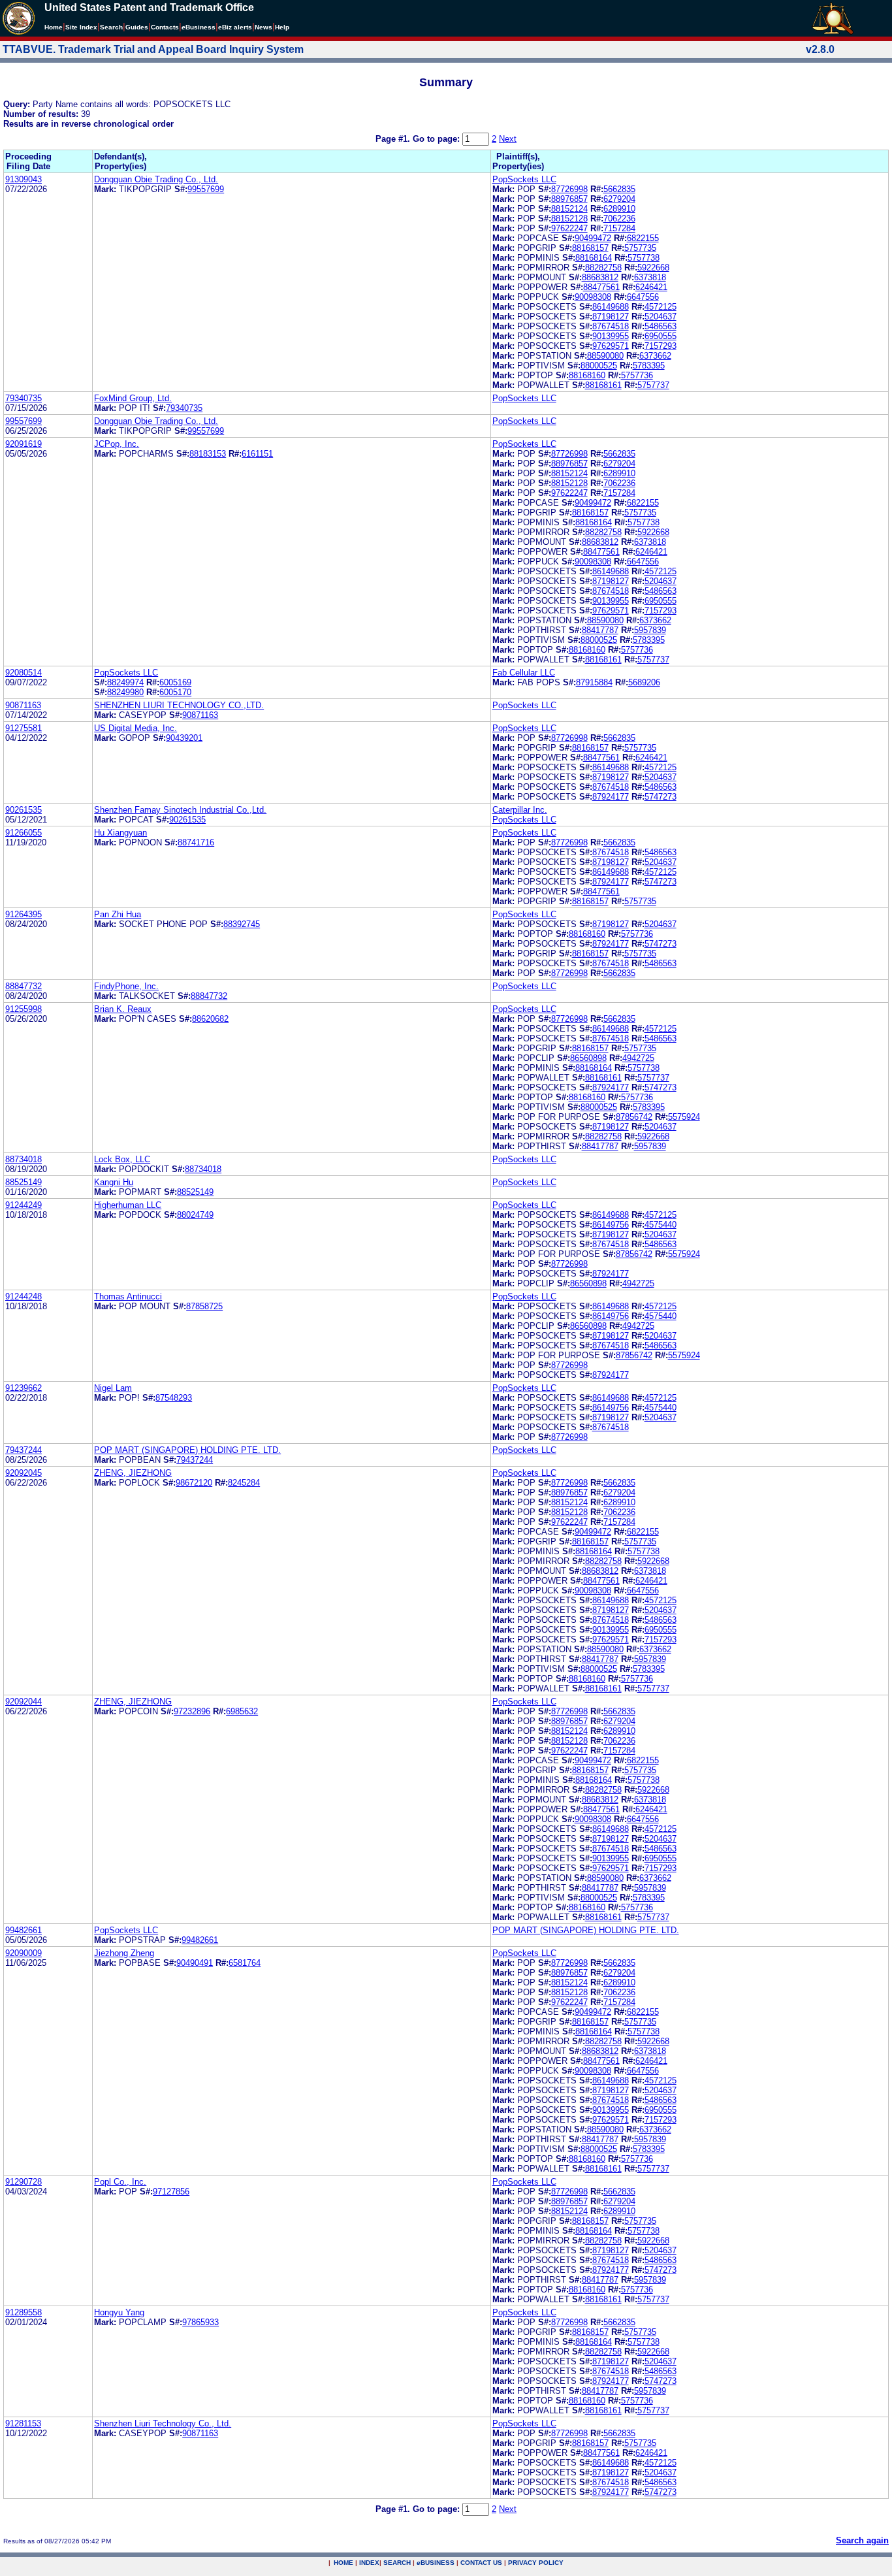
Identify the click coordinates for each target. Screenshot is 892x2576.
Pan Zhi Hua (118, 914)
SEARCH (397, 2563)
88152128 (569, 219)
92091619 (24, 444)
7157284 (619, 228)
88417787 (600, 630)
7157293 (661, 346)
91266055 (24, 833)
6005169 (175, 682)
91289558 (24, 2312)
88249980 (125, 692)
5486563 (661, 326)
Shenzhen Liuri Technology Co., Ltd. (163, 2423)
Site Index (81, 27)
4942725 (638, 1058)
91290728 (24, 2182)
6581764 (245, 1963)
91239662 (24, 1388)
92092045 (24, 1473)
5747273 (661, 797)
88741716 (196, 842)
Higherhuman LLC (128, 1205)
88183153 (208, 454)
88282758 (603, 268)
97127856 (171, 2192)
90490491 (195, 1963)
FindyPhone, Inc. (126, 986)
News (263, 27)
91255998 (24, 1009)
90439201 (184, 738)
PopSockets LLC (524, 179)
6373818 (650, 277)
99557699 (206, 189)
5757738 (644, 258)
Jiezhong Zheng (124, 1953)
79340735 (24, 398)
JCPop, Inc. (117, 444)
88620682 (210, 1019)
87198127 (611, 317)
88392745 (242, 924)
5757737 (653, 385)
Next (508, 139)
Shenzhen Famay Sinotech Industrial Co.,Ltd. (180, 810)
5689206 (644, 682)
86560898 (588, 1058)
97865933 (200, 2322)
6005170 (175, 692)
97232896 (192, 1711)
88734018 (24, 1159)
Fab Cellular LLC (524, 673)
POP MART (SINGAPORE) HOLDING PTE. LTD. (187, 1450)
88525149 (24, 1182)
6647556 (643, 297)
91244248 (24, 1296)
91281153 (23, 2423)
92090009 (24, 1953)
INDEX (369, 2563)
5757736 (637, 375)
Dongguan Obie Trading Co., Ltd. (156, 179)
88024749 (195, 1215)
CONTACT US (481, 2563)
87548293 (174, 1398)
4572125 (661, 307)
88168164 (594, 258)
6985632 (242, 1711)
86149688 (611, 307)
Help (282, 27)
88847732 (24, 986)
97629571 (611, 346)
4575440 (661, 1225)
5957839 (650, 630)
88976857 (569, 199)
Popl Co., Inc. (120, 2182)
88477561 (601, 287)
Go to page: (438, 139)
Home (54, 27)
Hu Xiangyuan (120, 833)
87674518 (611, 326)
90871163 (23, 705)
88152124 (569, 209)
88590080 (605, 356)
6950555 (661, 336)
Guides (137, 27)
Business (199, 27)
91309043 (24, 179)
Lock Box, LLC (122, 1159)
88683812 (600, 277)
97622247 (569, 228)
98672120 (194, 1483)
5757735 (640, 248)
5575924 (684, 1117)
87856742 (634, 1117)
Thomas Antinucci (128, 1296)
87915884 (594, 682)
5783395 (649, 366)
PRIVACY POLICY (536, 2563)
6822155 (643, 238)
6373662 (655, 356)
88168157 (590, 248)
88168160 (587, 375)
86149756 (611, 1225)
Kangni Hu (114, 1182)
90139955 (611, 336)
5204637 (661, 317)
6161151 (257, 454)
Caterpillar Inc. (520, 810)
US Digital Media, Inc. (135, 728)
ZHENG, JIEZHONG (133, 1473)
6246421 (651, 287)
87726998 (569, 189)
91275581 (24, 728)
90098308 (593, 297)
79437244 (24, 1450)
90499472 (593, 238)
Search (111, 27)
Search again (862, 2540)
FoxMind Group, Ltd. (133, 398)
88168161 (603, 385)
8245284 (244, 1483)
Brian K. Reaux (123, 1009)
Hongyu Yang (119, 2312)
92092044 (24, 1702)
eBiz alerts (235, 27)
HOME (343, 2563)
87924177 (611, 797)
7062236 (619, 219)
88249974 (125, 682)
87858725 (204, 1306)
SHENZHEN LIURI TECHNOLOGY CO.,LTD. (179, 705)
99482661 (24, 1930)
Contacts (165, 27)
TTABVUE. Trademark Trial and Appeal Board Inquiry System (153, 49)
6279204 (619, 199)
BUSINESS (436, 2563)
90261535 (24, 810)
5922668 (653, 268)
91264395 (24, 914)
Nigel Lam (113, 1388)
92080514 (24, 673)
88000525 (599, 366)
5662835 (619, 189)
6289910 (619, 209)
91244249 (24, 1205)
